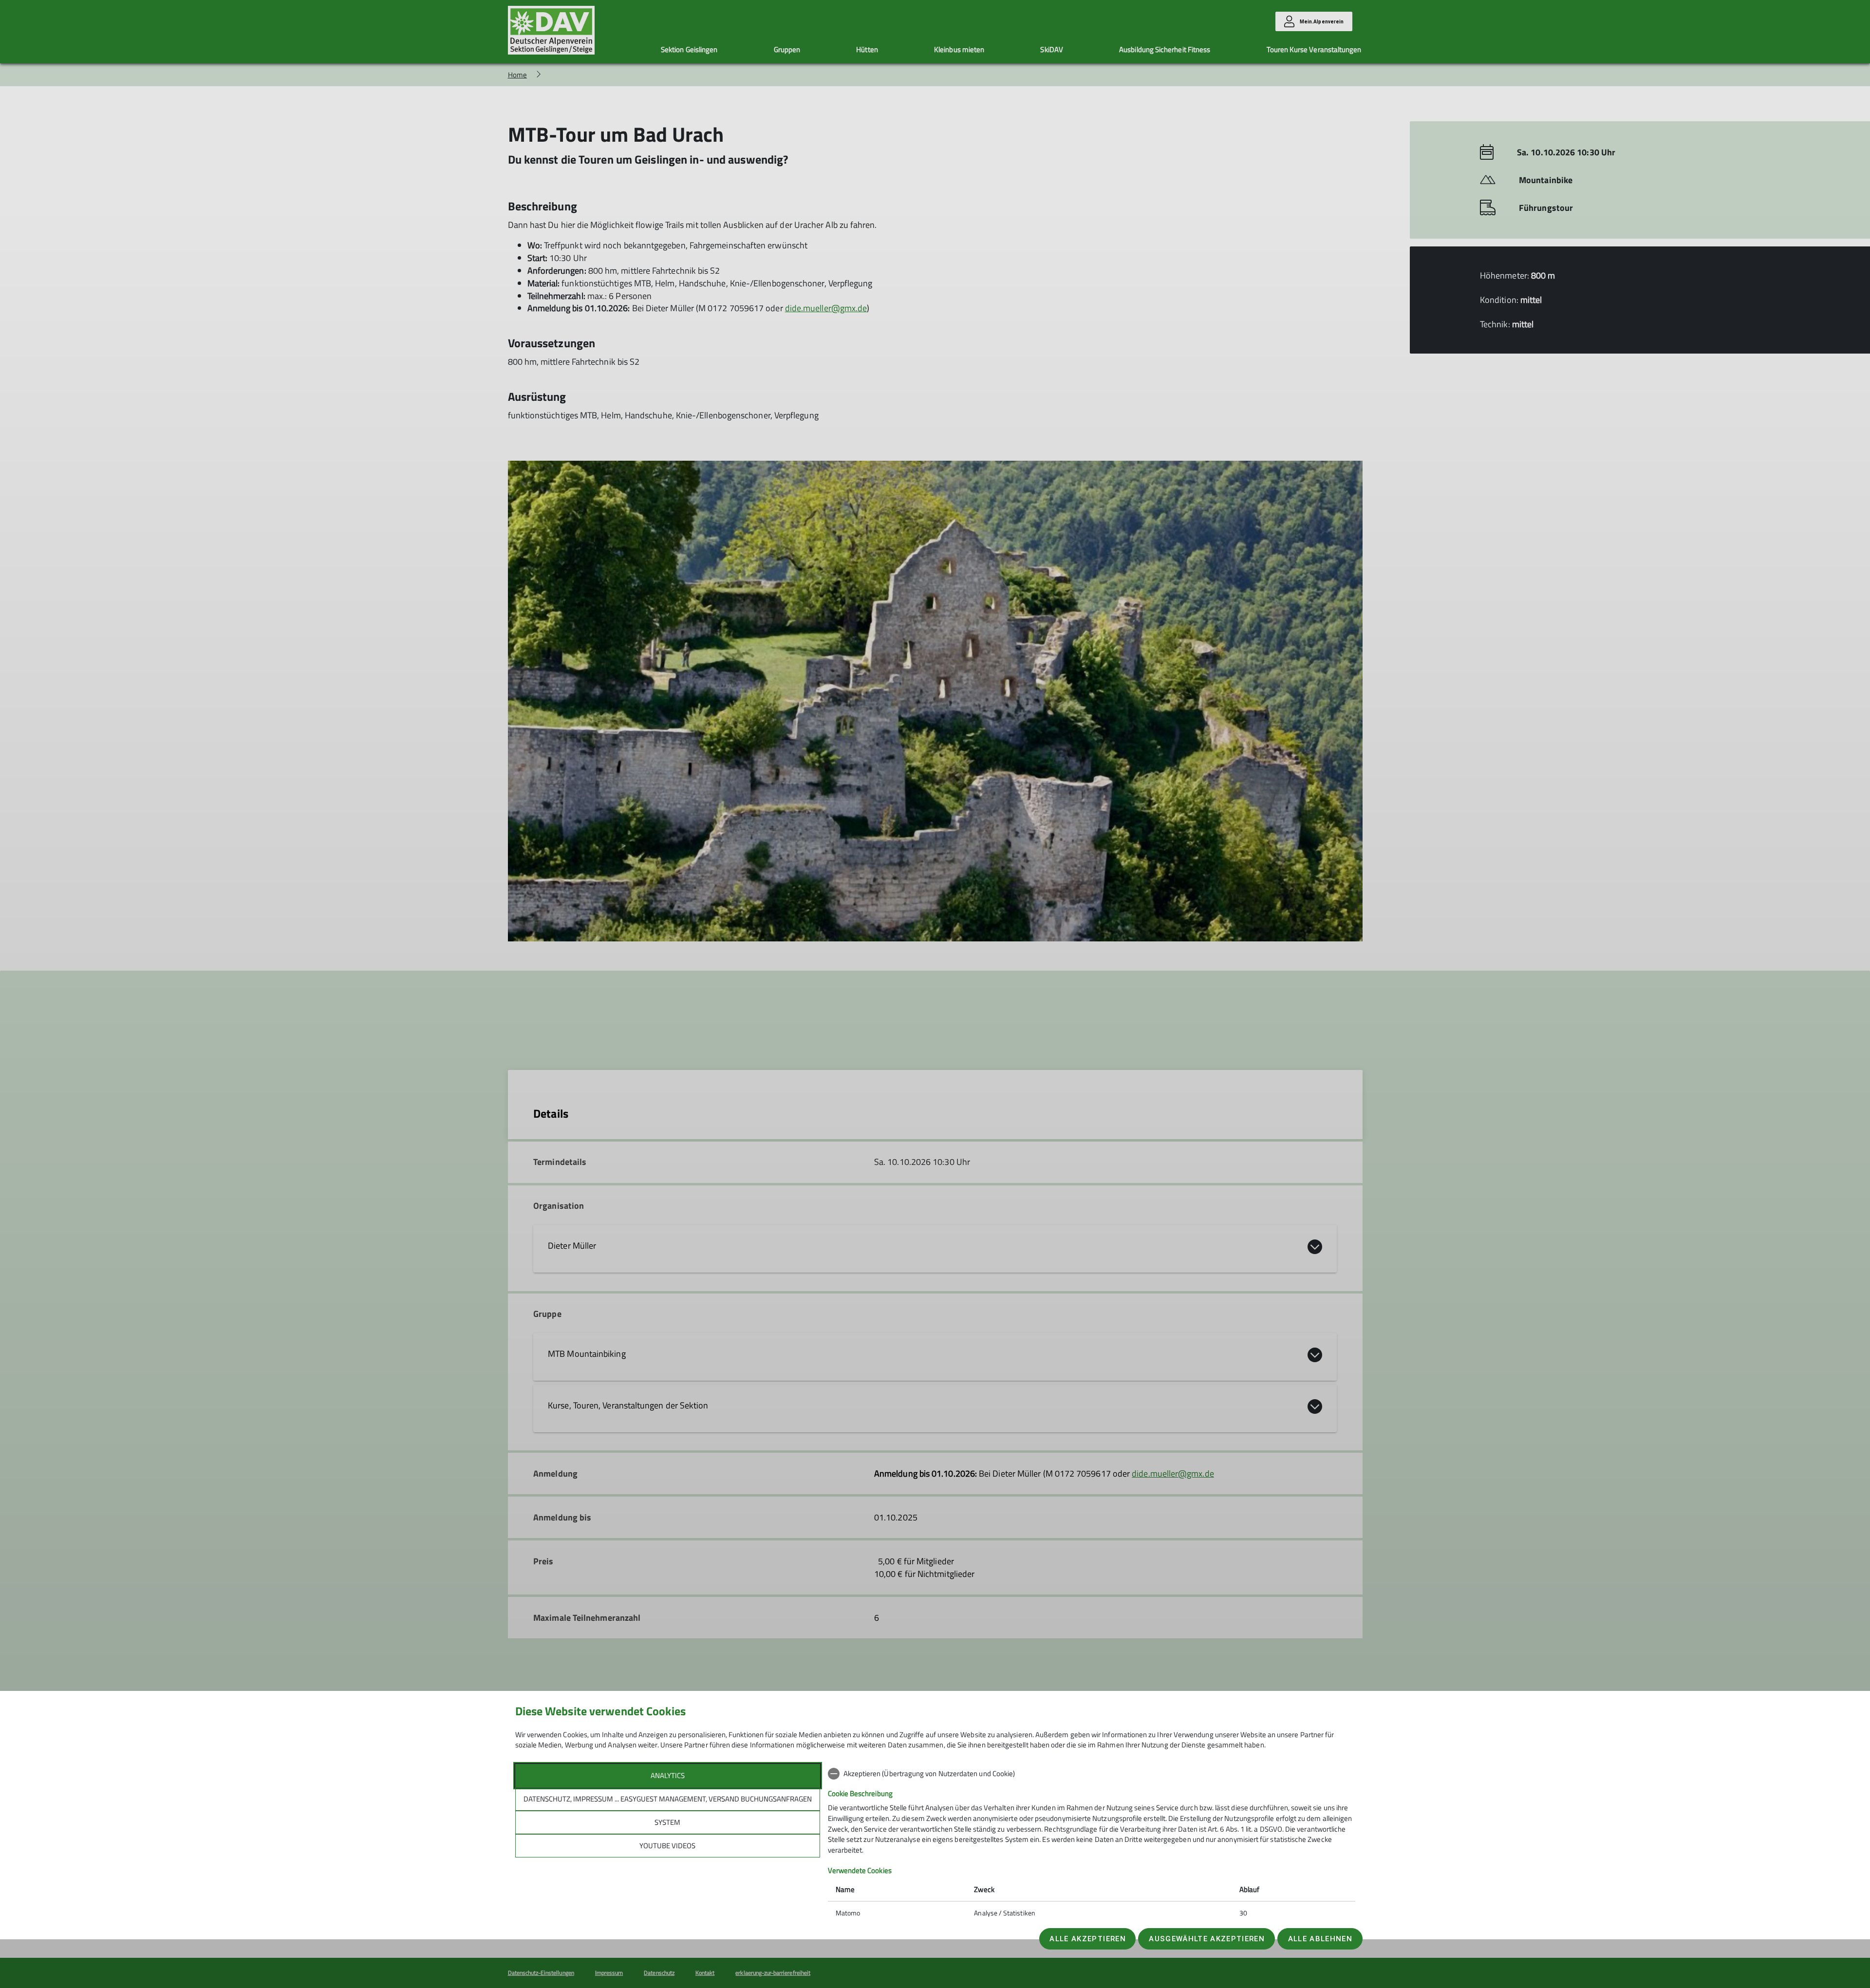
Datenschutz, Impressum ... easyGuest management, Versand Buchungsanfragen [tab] (668, 1799)
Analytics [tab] (668, 1775)
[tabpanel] (1092, 1844)
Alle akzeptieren (1087, 1939)
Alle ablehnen (1320, 1939)
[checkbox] (1092, 1774)
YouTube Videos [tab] (667, 1846)
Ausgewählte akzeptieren (1207, 1939)
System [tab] (667, 1822)
